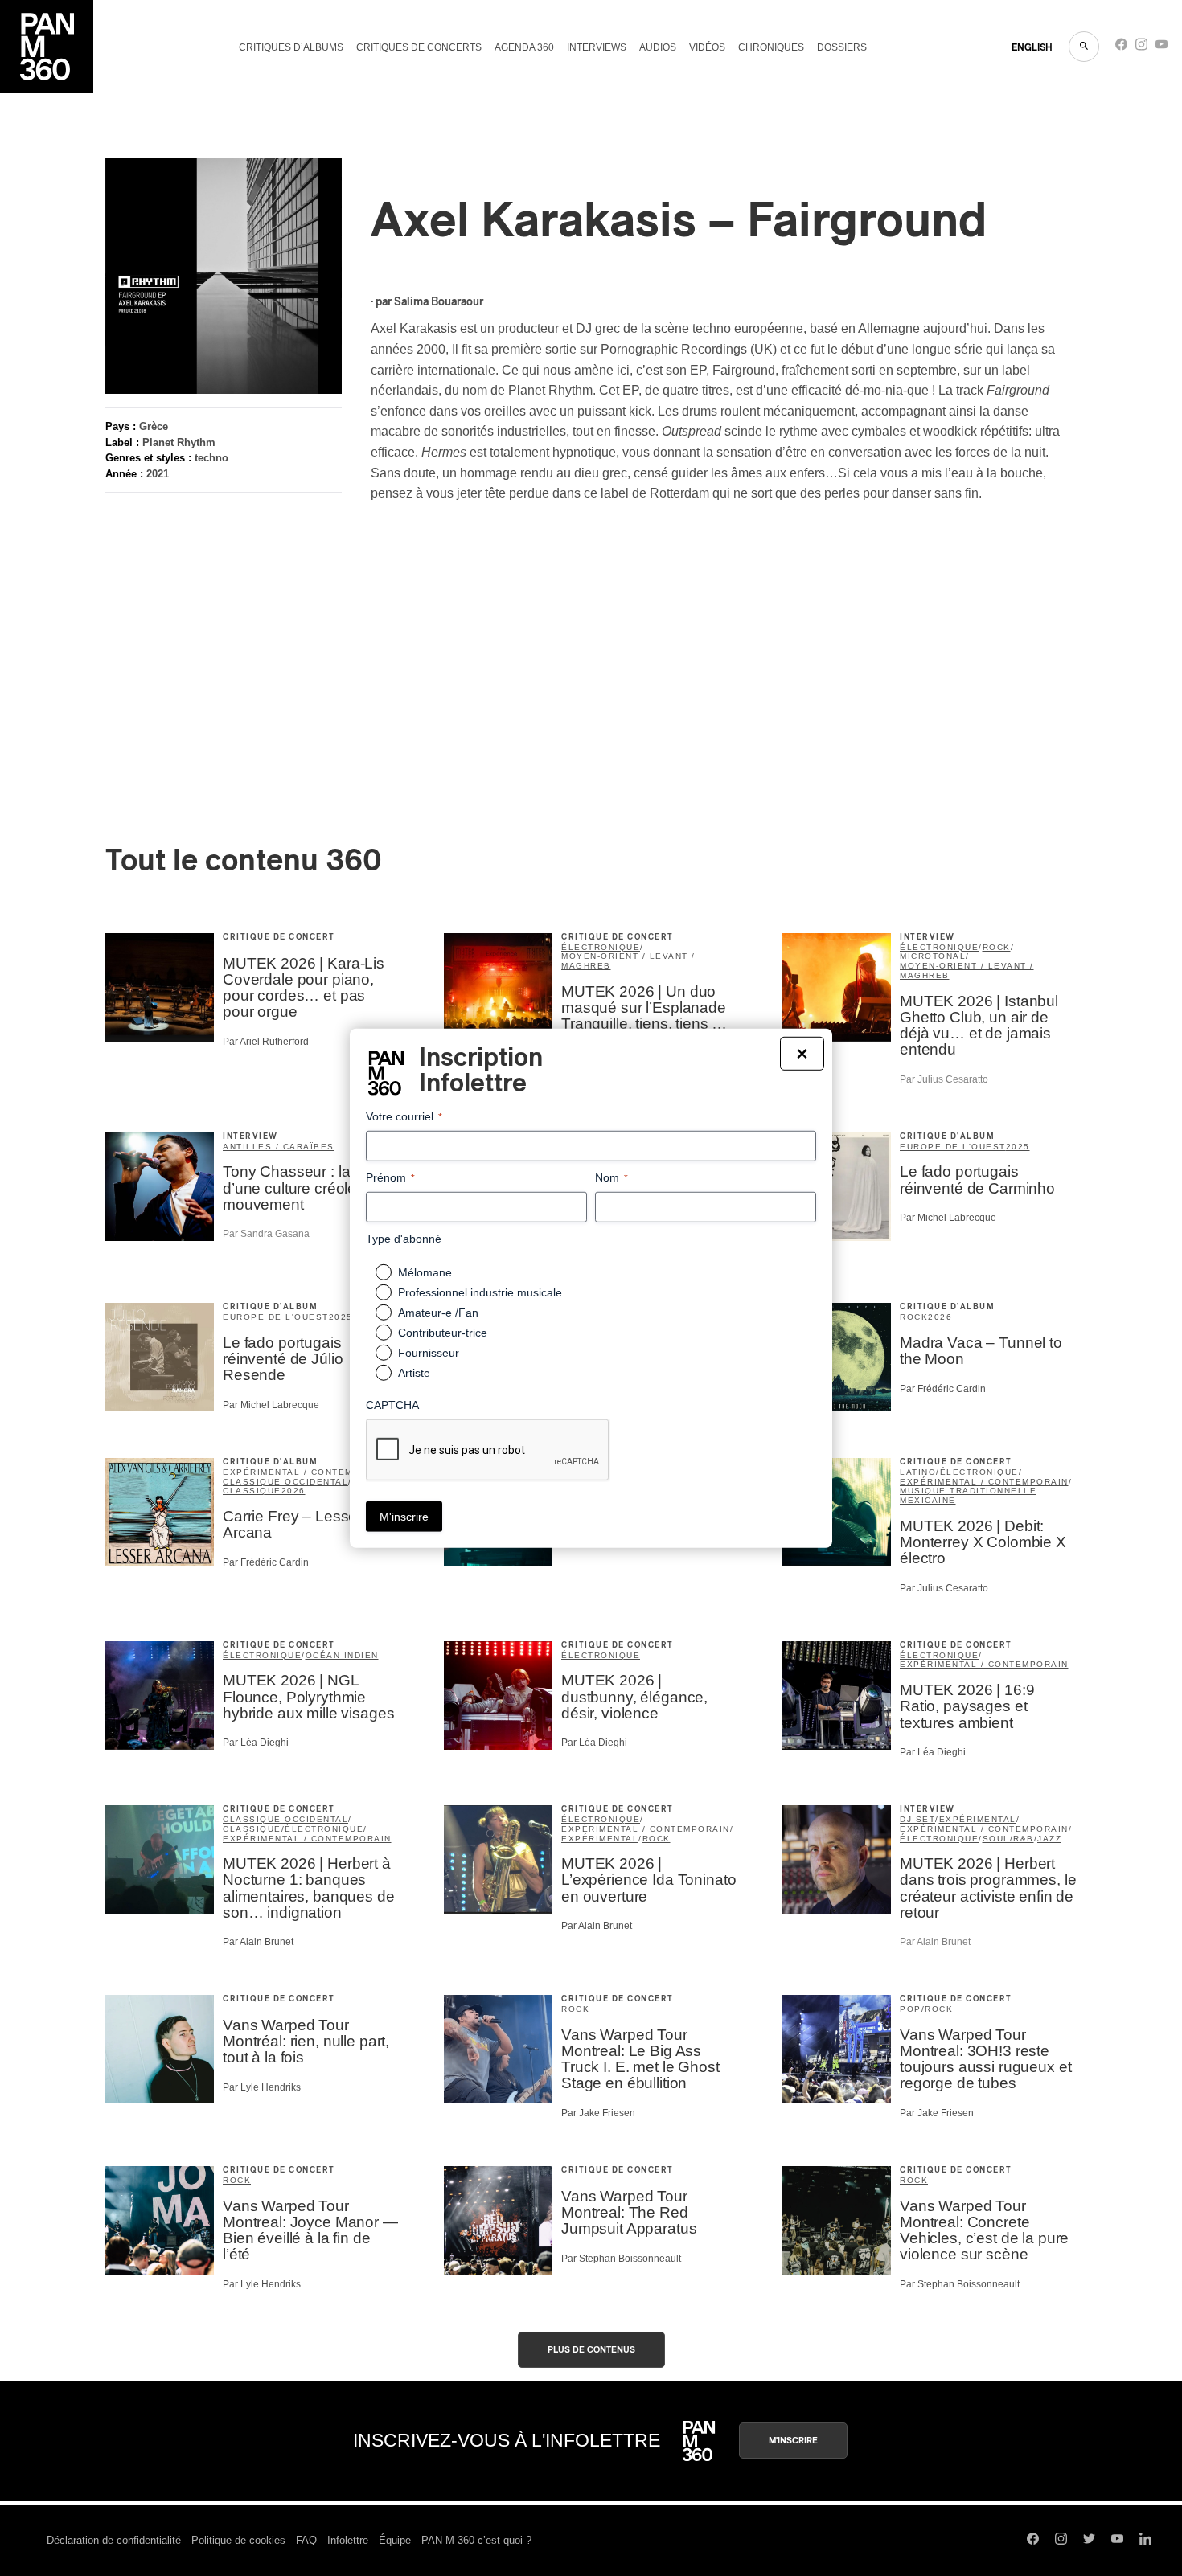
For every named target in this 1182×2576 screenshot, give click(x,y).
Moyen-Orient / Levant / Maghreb (628, 961)
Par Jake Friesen (598, 2113)
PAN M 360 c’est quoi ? (476, 2540)
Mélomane (425, 1272)
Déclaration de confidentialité (114, 2540)
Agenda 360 (524, 47)
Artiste (414, 1373)
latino (918, 1472)
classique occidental (285, 1482)
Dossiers (842, 47)
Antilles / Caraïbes (279, 1147)
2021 (158, 474)
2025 (1018, 1147)
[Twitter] (1089, 2541)
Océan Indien (342, 1655)
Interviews (597, 47)
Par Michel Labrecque (948, 1218)
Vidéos (707, 47)
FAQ (306, 2540)
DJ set (917, 1819)
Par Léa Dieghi (256, 1743)
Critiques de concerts (419, 47)
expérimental (600, 1839)
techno (211, 458)
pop (911, 2009)
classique (252, 1491)
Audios (658, 47)
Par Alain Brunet (258, 1942)
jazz (1049, 1839)
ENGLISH (1032, 47)
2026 (940, 1317)
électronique (601, 947)
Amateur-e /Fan (438, 1313)
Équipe (395, 2540)
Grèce (154, 426)
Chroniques (771, 47)
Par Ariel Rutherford (266, 1042)
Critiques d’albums (291, 47)
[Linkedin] (1145, 2541)
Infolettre (348, 2540)
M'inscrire (793, 2441)
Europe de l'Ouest (953, 1147)
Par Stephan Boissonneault (621, 2259)
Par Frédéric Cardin (943, 1389)
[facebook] (1121, 48)
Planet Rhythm (179, 442)
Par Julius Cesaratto (944, 1079)
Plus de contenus (591, 2350)
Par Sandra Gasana (266, 1234)
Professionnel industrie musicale (480, 1292)
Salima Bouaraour (439, 302)
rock (997, 947)
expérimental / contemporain (307, 1472)
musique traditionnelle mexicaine (968, 1495)
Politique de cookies (238, 2540)
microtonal (933, 956)
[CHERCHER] (1084, 47)
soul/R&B (1008, 1839)
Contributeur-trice (443, 1333)
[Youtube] (1161, 48)
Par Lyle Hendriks (262, 2087)
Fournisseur (429, 1353)
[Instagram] (1141, 48)
